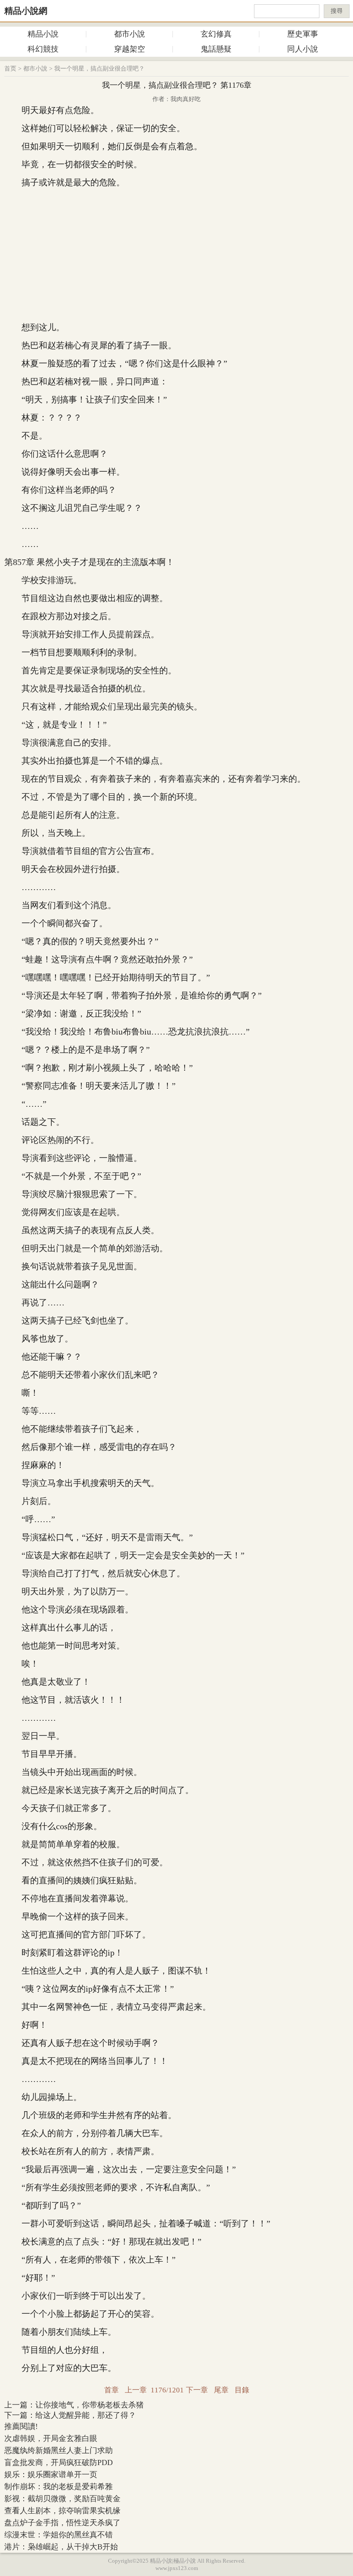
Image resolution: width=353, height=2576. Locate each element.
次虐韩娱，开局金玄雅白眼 (51, 2438)
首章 (111, 2390)
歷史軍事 (303, 34)
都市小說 (130, 34)
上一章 (136, 2390)
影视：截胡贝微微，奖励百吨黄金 (62, 2499)
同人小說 (303, 49)
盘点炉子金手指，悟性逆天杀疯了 (62, 2523)
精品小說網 (26, 11)
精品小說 (43, 34)
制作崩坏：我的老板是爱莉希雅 (59, 2487)
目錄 (242, 2390)
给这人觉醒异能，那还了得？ (86, 2415)
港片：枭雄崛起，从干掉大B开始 (61, 2547)
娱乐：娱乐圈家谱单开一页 (51, 2475)
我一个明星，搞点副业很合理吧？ (99, 69)
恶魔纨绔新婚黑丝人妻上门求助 (59, 2450)
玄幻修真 (216, 34)
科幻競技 (43, 49)
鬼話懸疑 (216, 49)
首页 (10, 69)
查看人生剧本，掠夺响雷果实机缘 (62, 2511)
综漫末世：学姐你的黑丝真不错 (59, 2535)
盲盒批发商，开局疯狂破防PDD (59, 2462)
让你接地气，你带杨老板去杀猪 (90, 2405)
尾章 (221, 2390)
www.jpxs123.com (177, 2568)
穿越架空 (130, 49)
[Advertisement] (176, 255)
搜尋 (337, 11)
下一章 (197, 2390)
